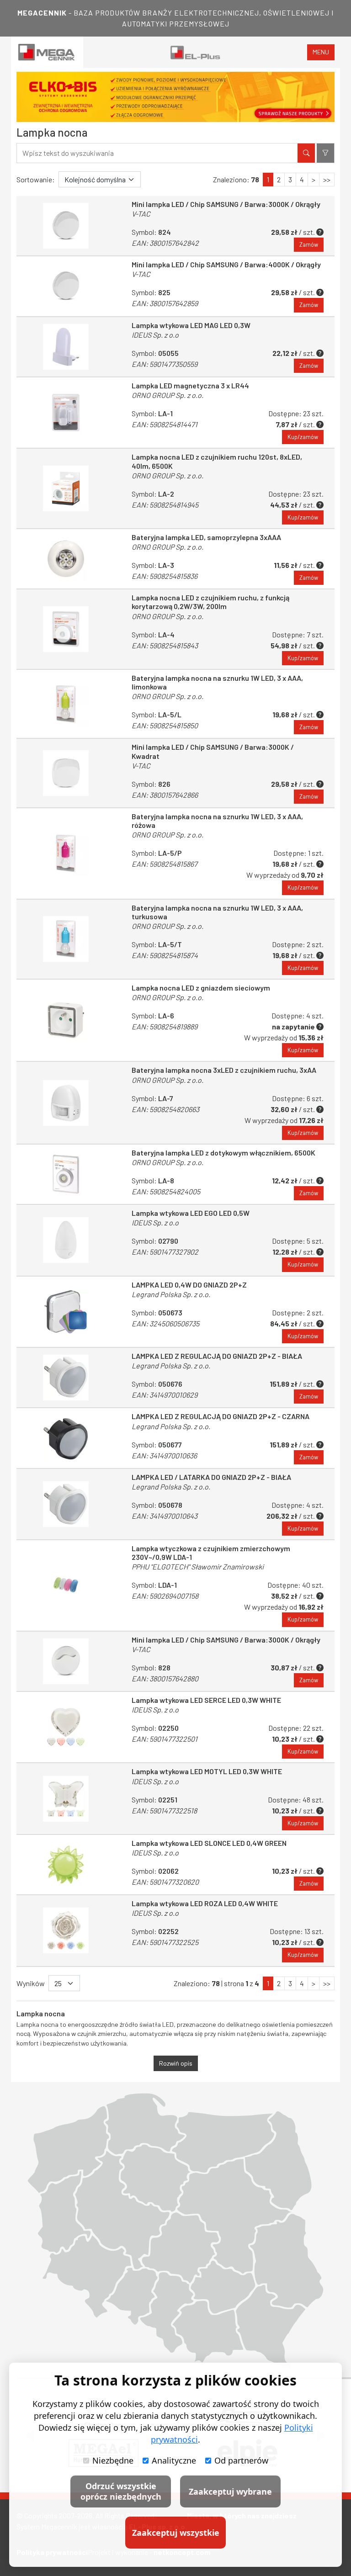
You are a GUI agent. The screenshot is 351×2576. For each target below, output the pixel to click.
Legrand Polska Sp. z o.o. (171, 1294)
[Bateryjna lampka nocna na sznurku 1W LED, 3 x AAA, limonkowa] (66, 704)
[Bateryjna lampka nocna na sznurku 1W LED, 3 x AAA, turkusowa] (66, 939)
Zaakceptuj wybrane (230, 2491)
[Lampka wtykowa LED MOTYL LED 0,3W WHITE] (66, 1798)
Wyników (31, 1983)
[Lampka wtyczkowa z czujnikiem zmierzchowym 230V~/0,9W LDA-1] (66, 1585)
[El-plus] (195, 52)
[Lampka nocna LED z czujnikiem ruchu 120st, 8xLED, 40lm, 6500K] (66, 488)
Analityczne (174, 2460)
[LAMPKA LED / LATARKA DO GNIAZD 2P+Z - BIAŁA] (66, 1504)
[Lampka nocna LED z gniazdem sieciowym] (66, 1020)
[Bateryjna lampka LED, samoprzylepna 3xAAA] (66, 559)
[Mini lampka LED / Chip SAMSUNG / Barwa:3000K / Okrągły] (66, 226)
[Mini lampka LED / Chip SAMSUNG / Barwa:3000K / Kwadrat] (66, 773)
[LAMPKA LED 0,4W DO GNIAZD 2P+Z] (66, 1312)
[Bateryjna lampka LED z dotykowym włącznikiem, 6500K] (66, 1174)
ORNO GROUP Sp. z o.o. (168, 395)
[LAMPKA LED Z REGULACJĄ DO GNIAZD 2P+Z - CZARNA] (66, 1438)
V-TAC (141, 214)
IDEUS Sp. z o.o (155, 335)
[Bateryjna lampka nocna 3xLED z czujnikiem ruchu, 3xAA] (66, 1102)
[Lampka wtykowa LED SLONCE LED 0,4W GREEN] (66, 1865)
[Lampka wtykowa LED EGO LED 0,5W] (66, 1240)
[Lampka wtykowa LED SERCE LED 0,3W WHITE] (66, 1727)
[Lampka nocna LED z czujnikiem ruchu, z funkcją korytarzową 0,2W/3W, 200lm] (66, 629)
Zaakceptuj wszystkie (176, 2533)
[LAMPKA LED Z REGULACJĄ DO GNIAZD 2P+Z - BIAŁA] (66, 1378)
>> (327, 179)
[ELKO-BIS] (175, 97)
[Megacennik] (47, 52)
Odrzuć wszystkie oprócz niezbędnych (121, 2491)
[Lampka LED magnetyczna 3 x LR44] (66, 413)
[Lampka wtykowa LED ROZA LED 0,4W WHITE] (66, 1930)
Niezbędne (113, 2460)
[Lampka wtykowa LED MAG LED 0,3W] (66, 347)
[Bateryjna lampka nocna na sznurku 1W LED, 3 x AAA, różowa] (66, 853)
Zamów (309, 244)
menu (321, 52)
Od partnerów (241, 2460)
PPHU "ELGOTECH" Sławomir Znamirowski (198, 1566)
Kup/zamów (303, 437)
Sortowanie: (36, 179)
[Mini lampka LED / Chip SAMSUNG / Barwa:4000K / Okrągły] (66, 286)
